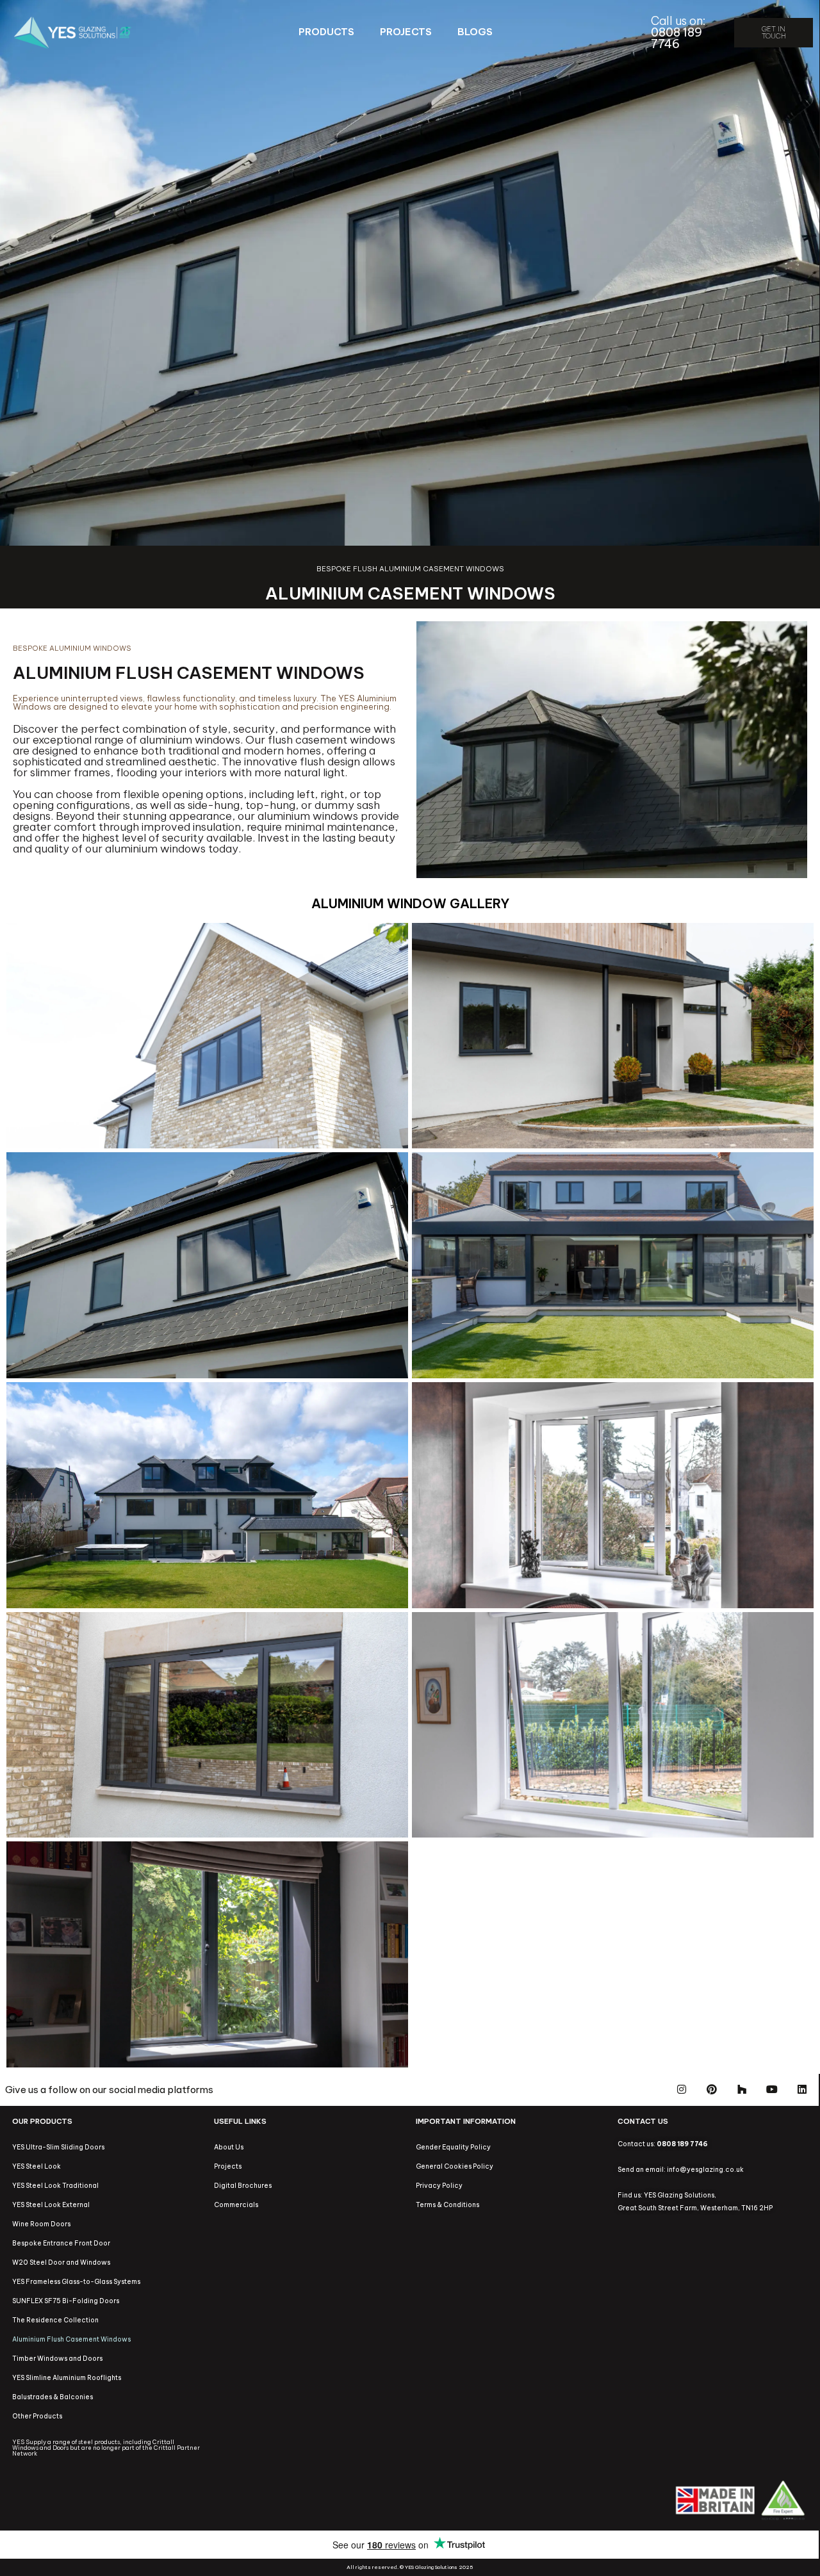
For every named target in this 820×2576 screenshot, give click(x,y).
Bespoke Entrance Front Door (61, 2243)
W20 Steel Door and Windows (61, 2262)
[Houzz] (742, 2089)
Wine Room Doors (41, 2224)
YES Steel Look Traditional (55, 2186)
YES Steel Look (37, 2166)
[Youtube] (772, 2089)
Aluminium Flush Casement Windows (71, 2339)
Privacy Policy (439, 2186)
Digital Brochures (243, 2186)
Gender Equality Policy (453, 2147)
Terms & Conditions (447, 2205)
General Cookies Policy (455, 2166)
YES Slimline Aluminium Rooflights (67, 2378)
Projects (406, 32)
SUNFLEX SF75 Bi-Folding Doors (66, 2301)
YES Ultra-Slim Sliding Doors (58, 2147)
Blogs (475, 32)
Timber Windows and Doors (57, 2359)
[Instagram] (682, 2089)
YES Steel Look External (51, 2205)
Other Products (37, 2416)
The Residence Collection (55, 2320)
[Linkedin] (802, 2089)
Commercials (236, 2205)
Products (326, 32)
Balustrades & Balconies (53, 2397)
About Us (229, 2147)
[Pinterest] (712, 2089)
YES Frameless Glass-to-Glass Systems (76, 2282)
